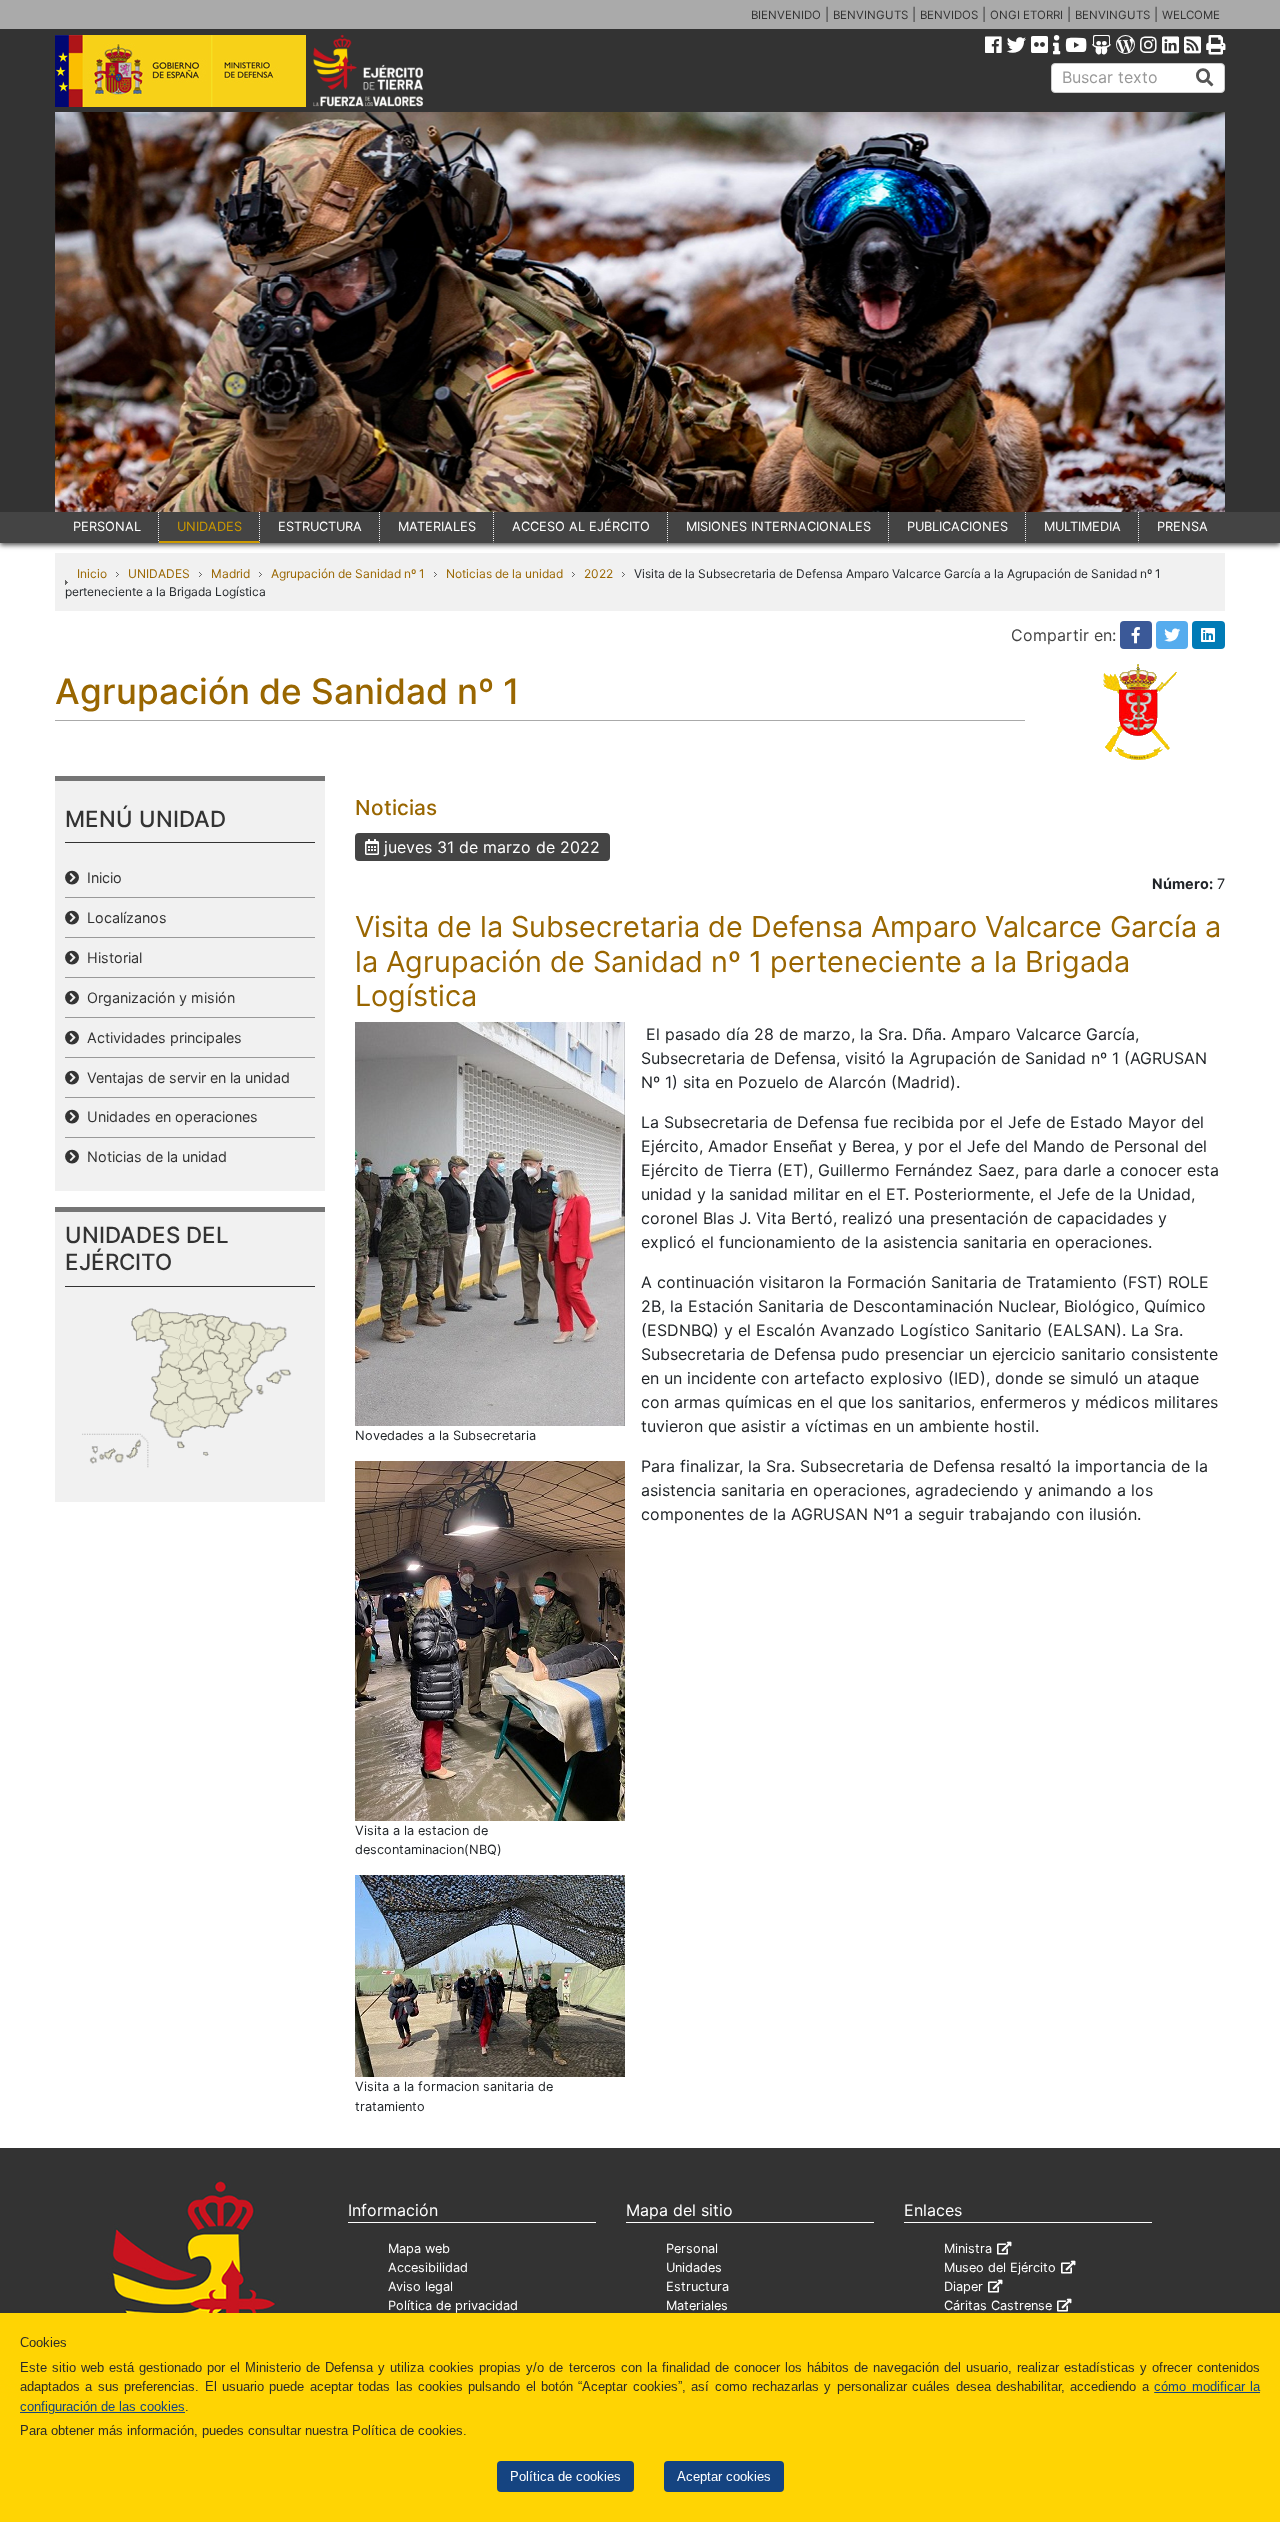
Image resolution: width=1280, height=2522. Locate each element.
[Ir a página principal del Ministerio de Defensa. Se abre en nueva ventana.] (180, 69)
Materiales (697, 2305)
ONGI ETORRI (1026, 15)
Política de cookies (565, 2476)
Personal (692, 2248)
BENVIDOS (949, 15)
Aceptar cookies (724, 2476)
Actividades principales (160, 1037)
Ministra (968, 2248)
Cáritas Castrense (998, 2305)
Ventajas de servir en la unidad (184, 1077)
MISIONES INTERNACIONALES (778, 526)
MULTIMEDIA (1082, 526)
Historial (110, 957)
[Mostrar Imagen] (490, 1222)
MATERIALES (437, 526)
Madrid (230, 573)
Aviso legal (420, 2286)
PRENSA (1182, 526)
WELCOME (1191, 15)
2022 (598, 573)
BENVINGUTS (870, 15)
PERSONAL (107, 526)
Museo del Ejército (1000, 2267)
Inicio (92, 573)
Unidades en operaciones (168, 1116)
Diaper (963, 2286)
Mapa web (419, 2248)
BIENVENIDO (786, 15)
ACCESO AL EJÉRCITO (581, 526)
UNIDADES (209, 526)
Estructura (697, 2286)
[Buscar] (1205, 78)
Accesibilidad (428, 2267)
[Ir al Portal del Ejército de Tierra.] (391, 69)
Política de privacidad (453, 2305)
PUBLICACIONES (957, 526)
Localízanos (123, 917)
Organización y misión (157, 997)
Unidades (694, 2267)
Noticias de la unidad (504, 573)
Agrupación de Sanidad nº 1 (348, 573)
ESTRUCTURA (320, 526)
